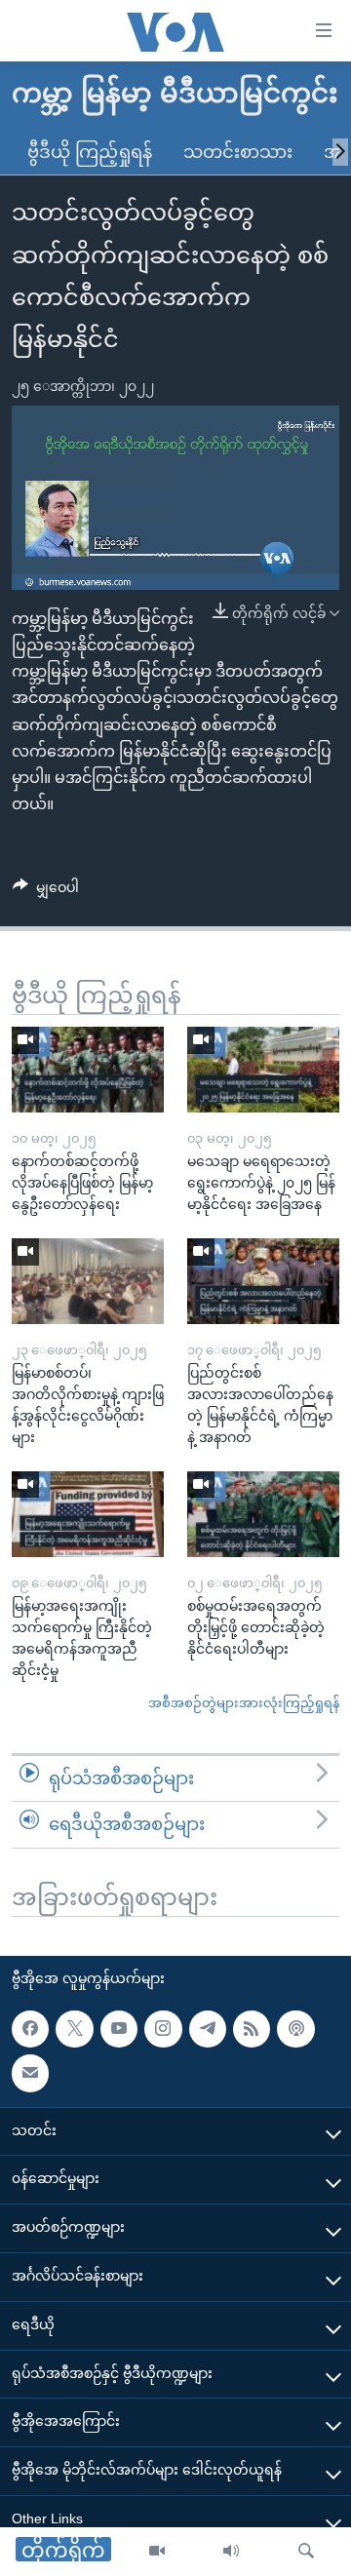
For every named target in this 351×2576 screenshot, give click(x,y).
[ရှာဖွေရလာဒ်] (306, 2552)
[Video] (157, 2552)
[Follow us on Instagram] (163, 2029)
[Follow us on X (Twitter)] (74, 2029)
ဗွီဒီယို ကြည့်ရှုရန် (90, 152)
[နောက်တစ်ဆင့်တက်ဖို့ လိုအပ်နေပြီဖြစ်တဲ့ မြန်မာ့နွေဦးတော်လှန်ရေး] (88, 1070)
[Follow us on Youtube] (119, 2029)
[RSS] (252, 2029)
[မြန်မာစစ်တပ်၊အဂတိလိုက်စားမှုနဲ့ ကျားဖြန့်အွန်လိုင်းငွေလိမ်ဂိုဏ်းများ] (88, 1281)
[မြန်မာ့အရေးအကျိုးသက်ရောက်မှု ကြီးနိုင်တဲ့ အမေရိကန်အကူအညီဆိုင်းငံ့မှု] (88, 1514)
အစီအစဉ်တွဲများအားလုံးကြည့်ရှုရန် (244, 1703)
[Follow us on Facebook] (30, 2029)
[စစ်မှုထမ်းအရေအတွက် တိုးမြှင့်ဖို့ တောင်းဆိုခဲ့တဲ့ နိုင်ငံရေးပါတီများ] (263, 1514)
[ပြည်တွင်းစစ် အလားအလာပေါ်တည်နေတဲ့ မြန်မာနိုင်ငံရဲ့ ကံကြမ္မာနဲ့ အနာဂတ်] (263, 1281)
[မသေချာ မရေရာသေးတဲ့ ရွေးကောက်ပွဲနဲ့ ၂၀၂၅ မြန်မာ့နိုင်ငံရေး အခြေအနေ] (263, 1070)
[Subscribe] (30, 2073)
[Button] (46, 891)
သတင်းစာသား (238, 152)
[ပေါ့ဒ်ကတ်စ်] (295, 2029)
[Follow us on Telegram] (208, 2029)
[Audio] (231, 2552)
